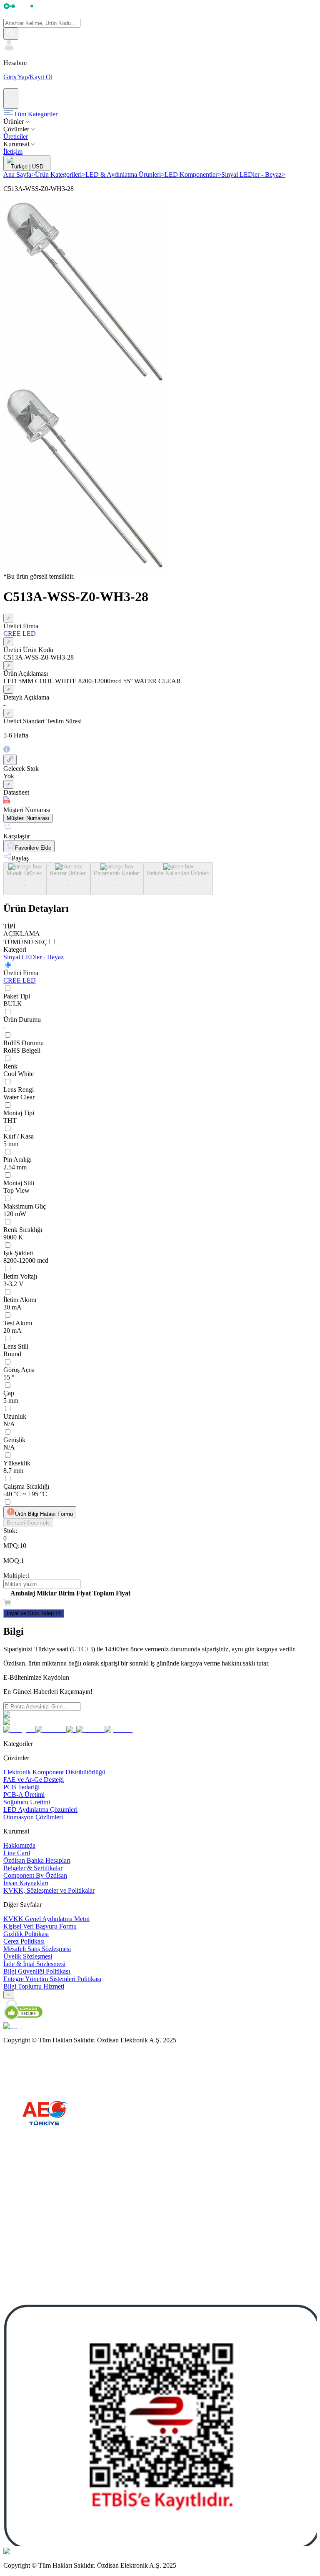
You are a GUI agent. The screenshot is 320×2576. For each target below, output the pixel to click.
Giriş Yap (16, 77)
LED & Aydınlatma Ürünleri (125, 174)
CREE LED (20, 980)
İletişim (13, 152)
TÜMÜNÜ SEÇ (25, 942)
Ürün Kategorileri (60, 174)
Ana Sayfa (19, 174)
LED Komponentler (193, 174)
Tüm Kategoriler (36, 114)
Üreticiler (16, 137)
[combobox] (9, 1995)
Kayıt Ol (41, 77)
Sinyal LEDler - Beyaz (253, 174)
